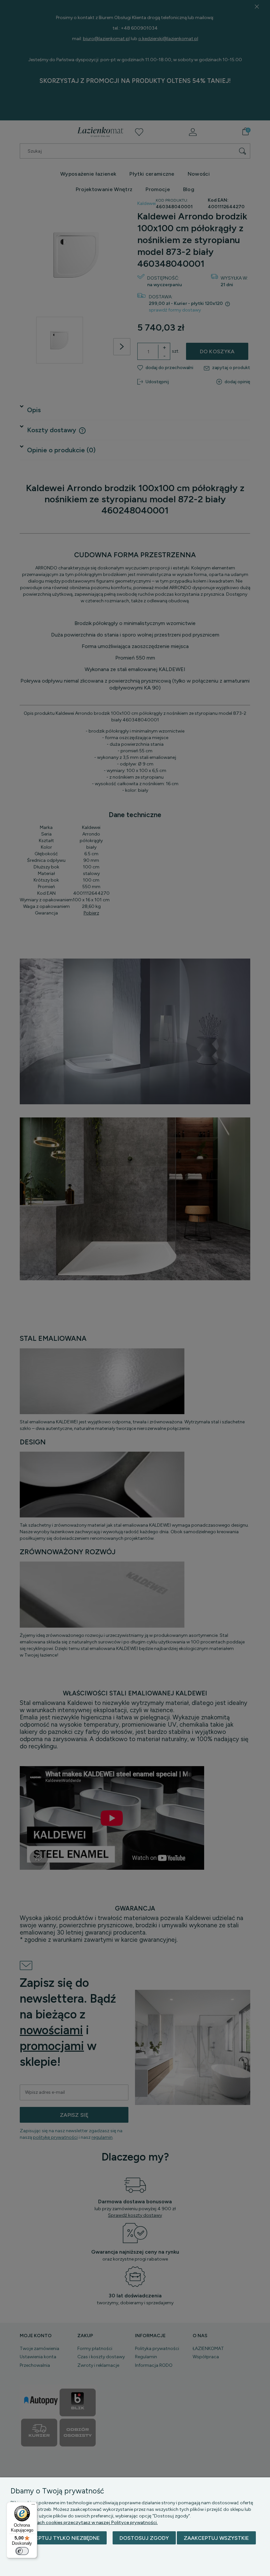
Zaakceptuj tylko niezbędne (59, 2538)
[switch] (22, 2551)
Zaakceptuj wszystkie (216, 2538)
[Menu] (33, 2506)
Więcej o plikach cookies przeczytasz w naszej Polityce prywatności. (84, 2523)
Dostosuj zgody (144, 2538)
